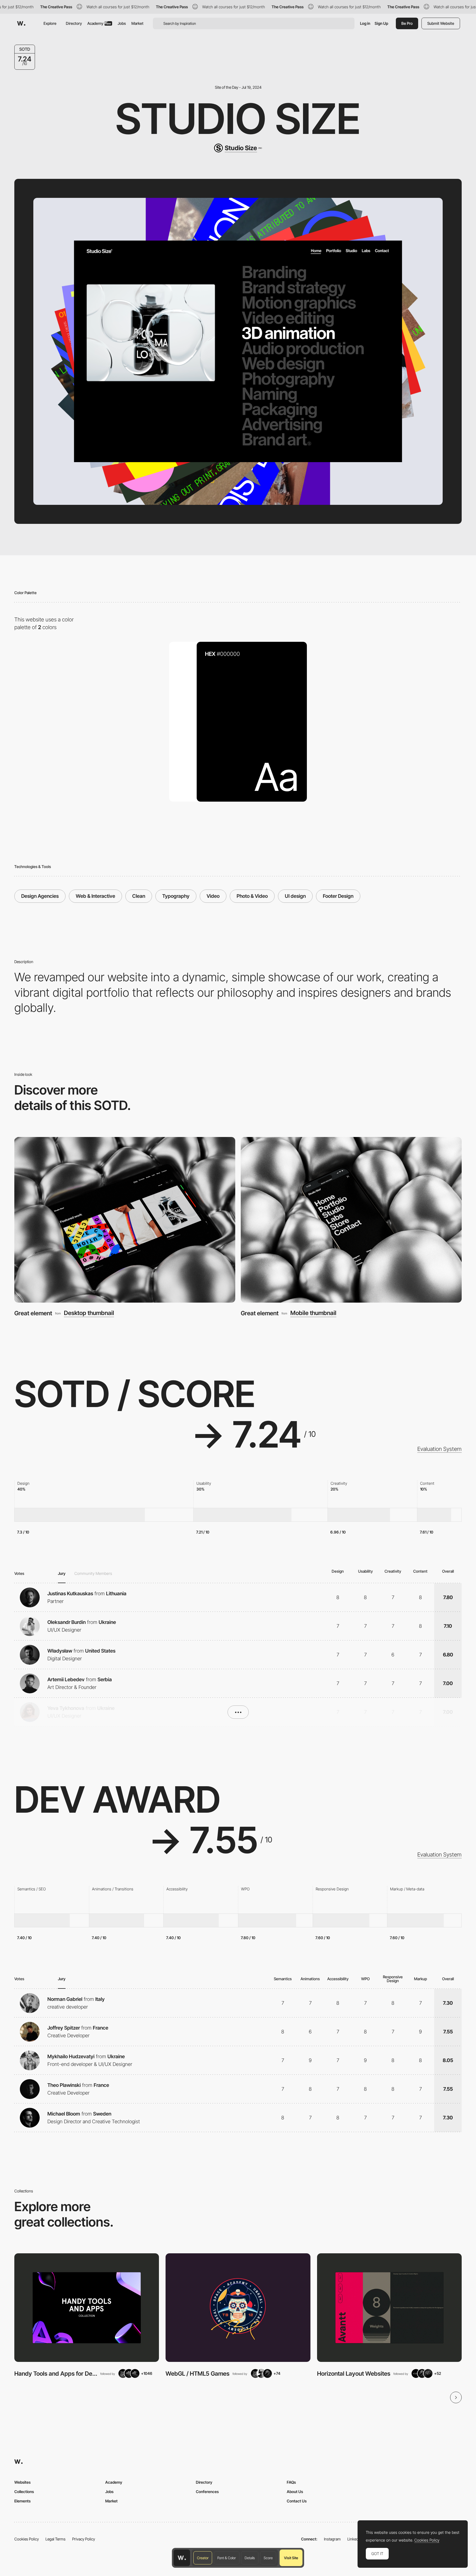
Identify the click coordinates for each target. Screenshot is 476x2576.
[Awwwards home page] (182, 2558)
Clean (139, 896)
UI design (295, 896)
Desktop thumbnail (89, 1313)
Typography (176, 896)
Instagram (332, 2539)
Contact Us (297, 2501)
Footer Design (338, 896)
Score (268, 2558)
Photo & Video (252, 896)
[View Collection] (87, 2308)
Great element (33, 1313)
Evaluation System (440, 1449)
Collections (24, 2492)
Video (213, 896)
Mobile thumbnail (313, 1313)
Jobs (122, 23)
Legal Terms (56, 2539)
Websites (22, 2482)
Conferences (207, 2492)
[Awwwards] (21, 23)
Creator (203, 2558)
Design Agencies (40, 896)
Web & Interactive (95, 896)
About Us (295, 2492)
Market (137, 23)
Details (250, 2558)
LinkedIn (354, 2539)
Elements (22, 2501)
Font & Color (227, 2558)
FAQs (291, 2482)
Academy (99, 23)
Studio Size (238, 119)
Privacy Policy (84, 2539)
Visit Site (291, 2558)
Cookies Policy (27, 2539)
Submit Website (441, 23)
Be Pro (407, 23)
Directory (74, 23)
